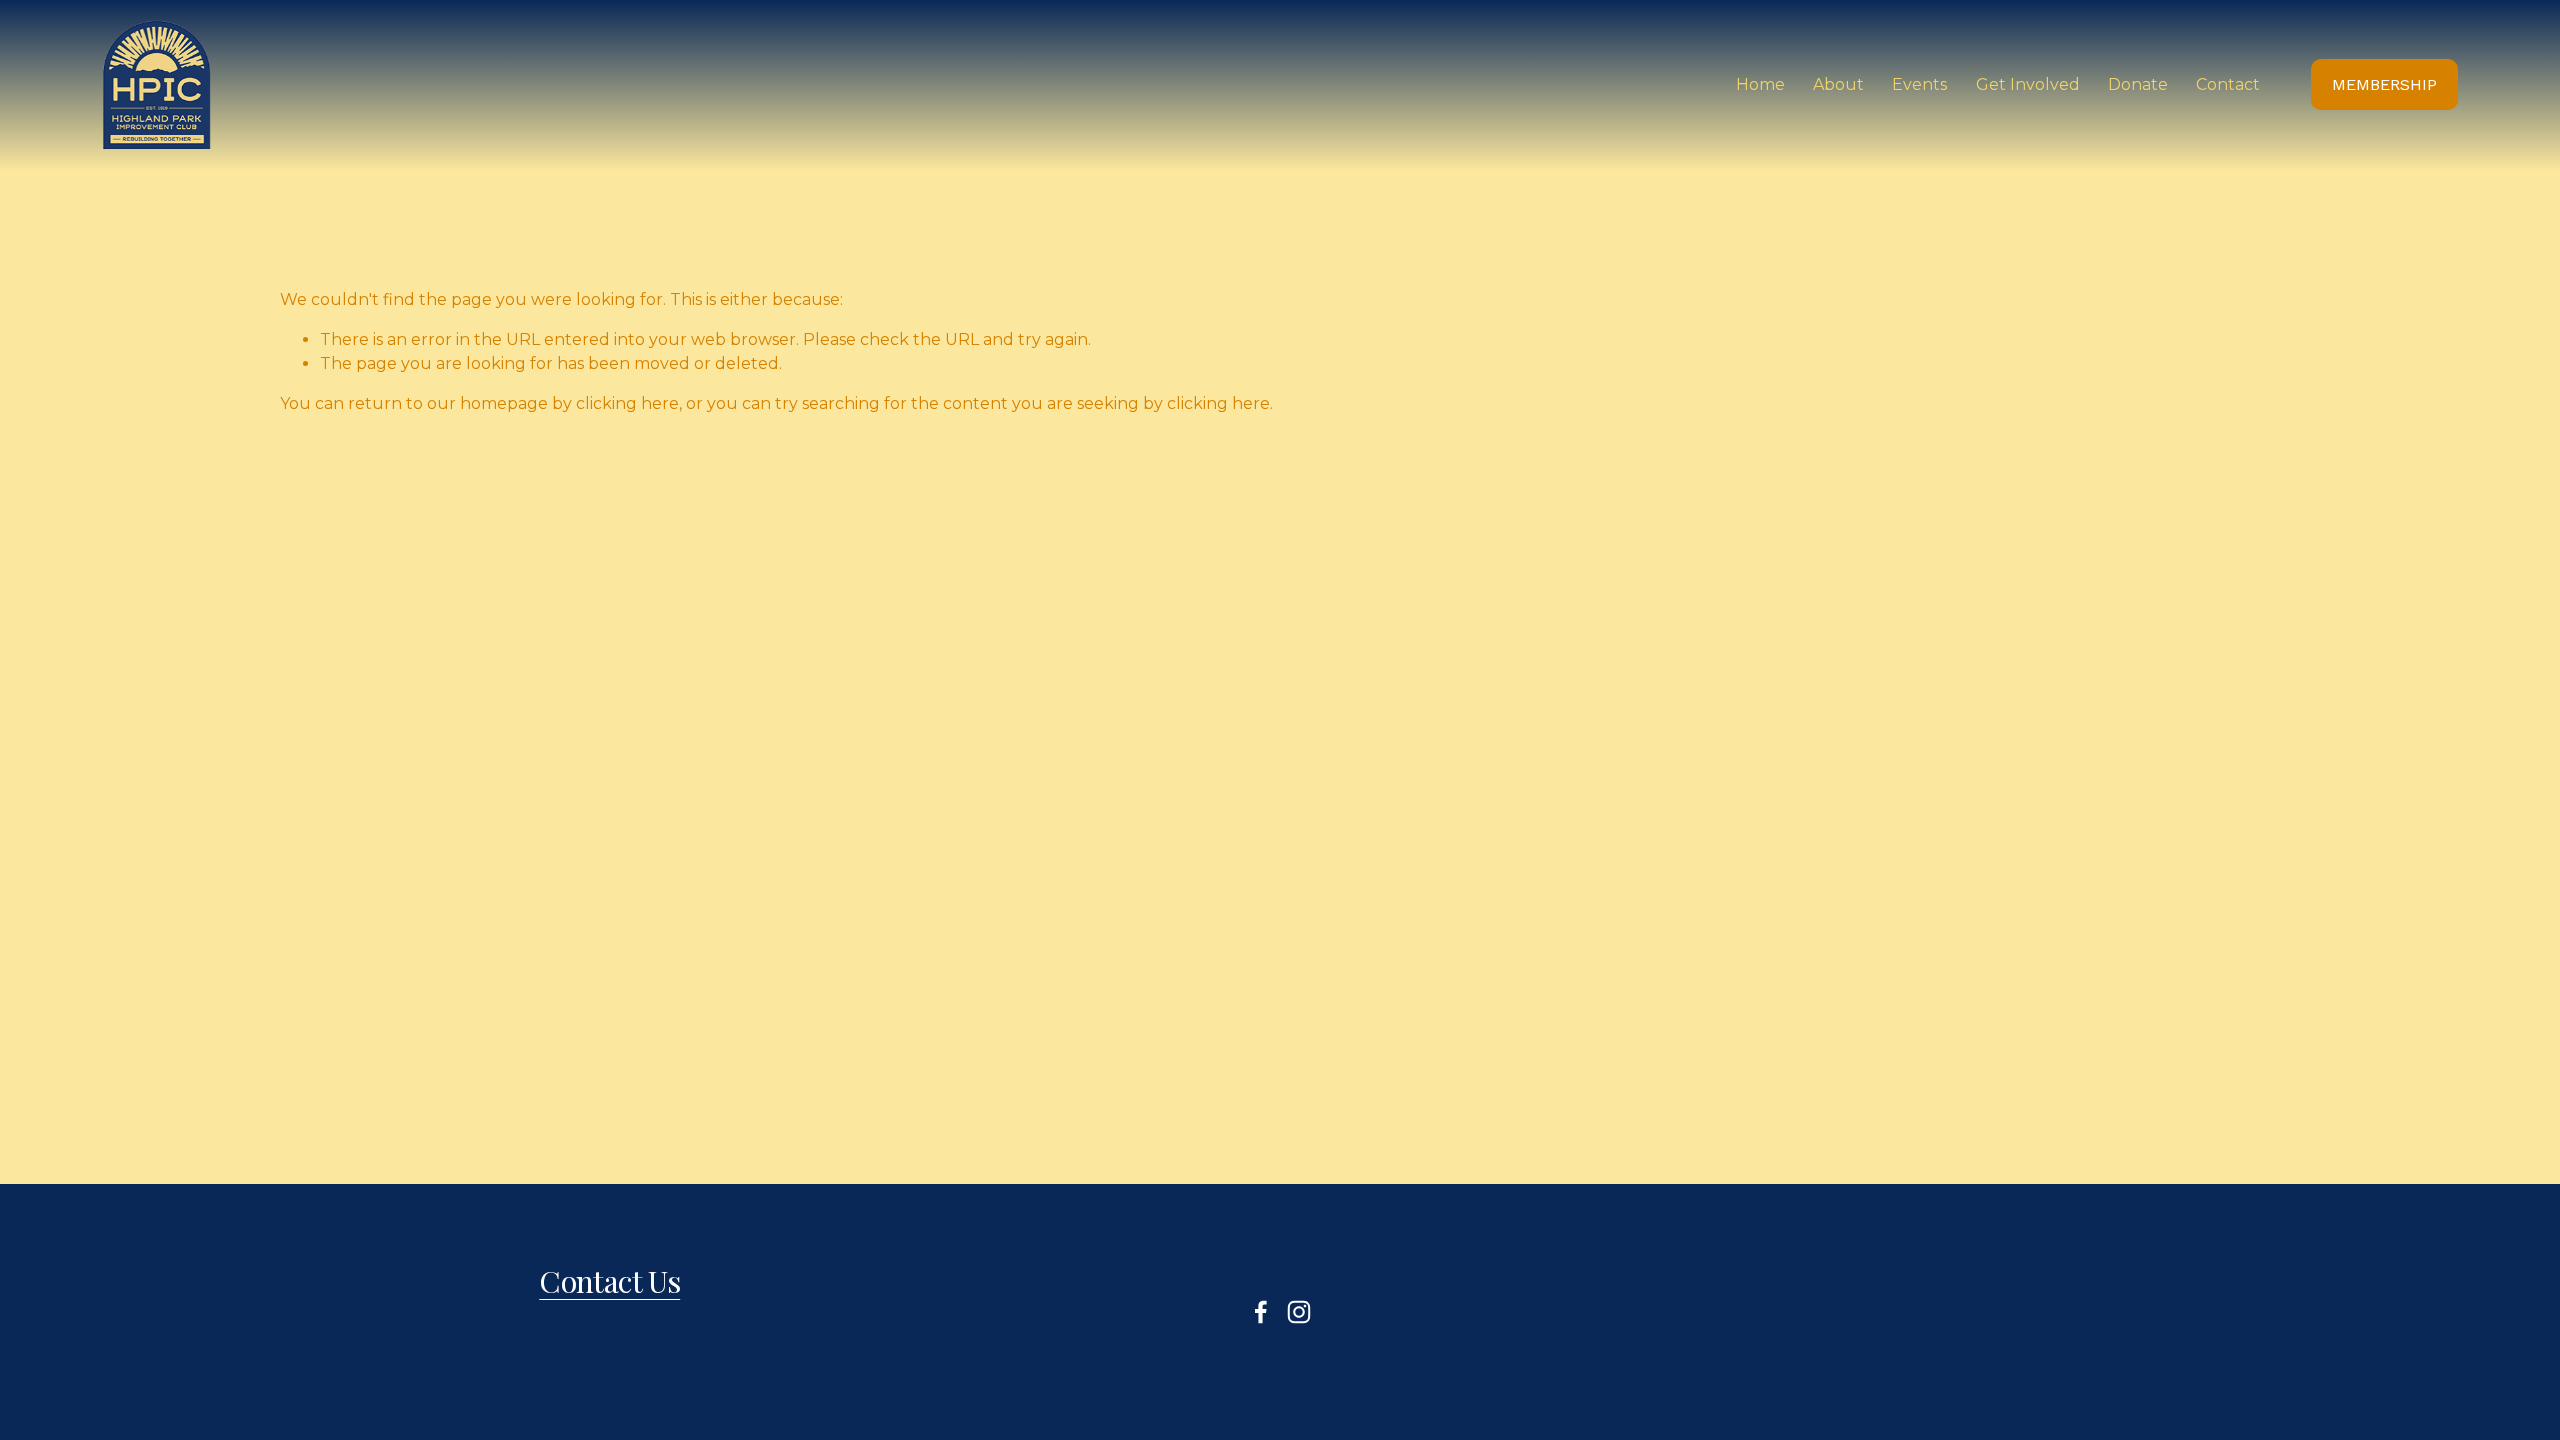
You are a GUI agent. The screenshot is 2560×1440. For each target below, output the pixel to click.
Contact (2228, 84)
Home (1760, 84)
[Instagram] (1299, 1312)
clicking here (627, 403)
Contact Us (609, 1281)
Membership (2384, 84)
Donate (2138, 84)
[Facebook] (1261, 1312)
